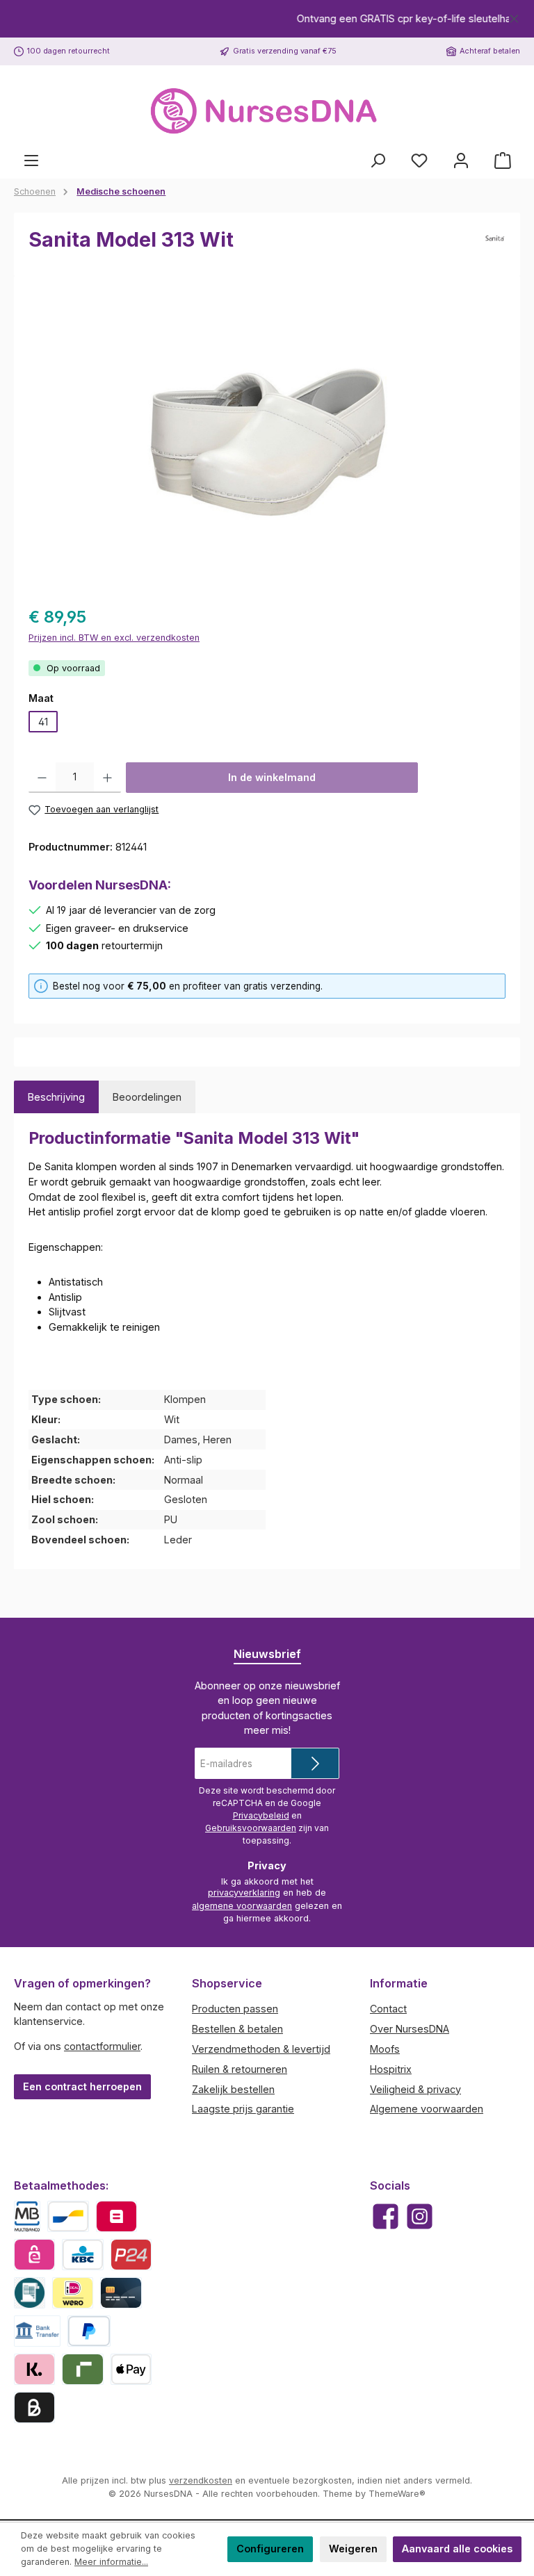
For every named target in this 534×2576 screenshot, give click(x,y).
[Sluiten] (514, 16)
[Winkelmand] (503, 161)
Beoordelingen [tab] (147, 1097)
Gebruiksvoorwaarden (251, 1828)
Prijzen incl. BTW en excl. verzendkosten (114, 638)
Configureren (270, 2549)
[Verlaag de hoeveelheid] (42, 778)
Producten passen (235, 2009)
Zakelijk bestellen (233, 2089)
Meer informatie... (111, 2562)
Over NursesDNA (410, 2029)
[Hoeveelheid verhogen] (107, 778)
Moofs (385, 2049)
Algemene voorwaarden (427, 2109)
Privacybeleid (261, 1815)
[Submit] (315, 1763)
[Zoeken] (378, 161)
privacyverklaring (244, 1893)
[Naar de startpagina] (267, 112)
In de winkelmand (272, 777)
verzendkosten (201, 2480)
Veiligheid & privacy (415, 2089)
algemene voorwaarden (242, 1906)
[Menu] (31, 161)
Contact (388, 2009)
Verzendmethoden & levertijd (261, 2049)
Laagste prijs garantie (243, 2109)
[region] (267, 19)
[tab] (56, 1097)
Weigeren (353, 2549)
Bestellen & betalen (237, 2029)
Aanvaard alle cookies (457, 2549)
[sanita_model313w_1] (267, 439)
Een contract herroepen (82, 2086)
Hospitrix (391, 2069)
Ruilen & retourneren (240, 2069)
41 (43, 722)
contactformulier (102, 2046)
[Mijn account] (461, 161)
